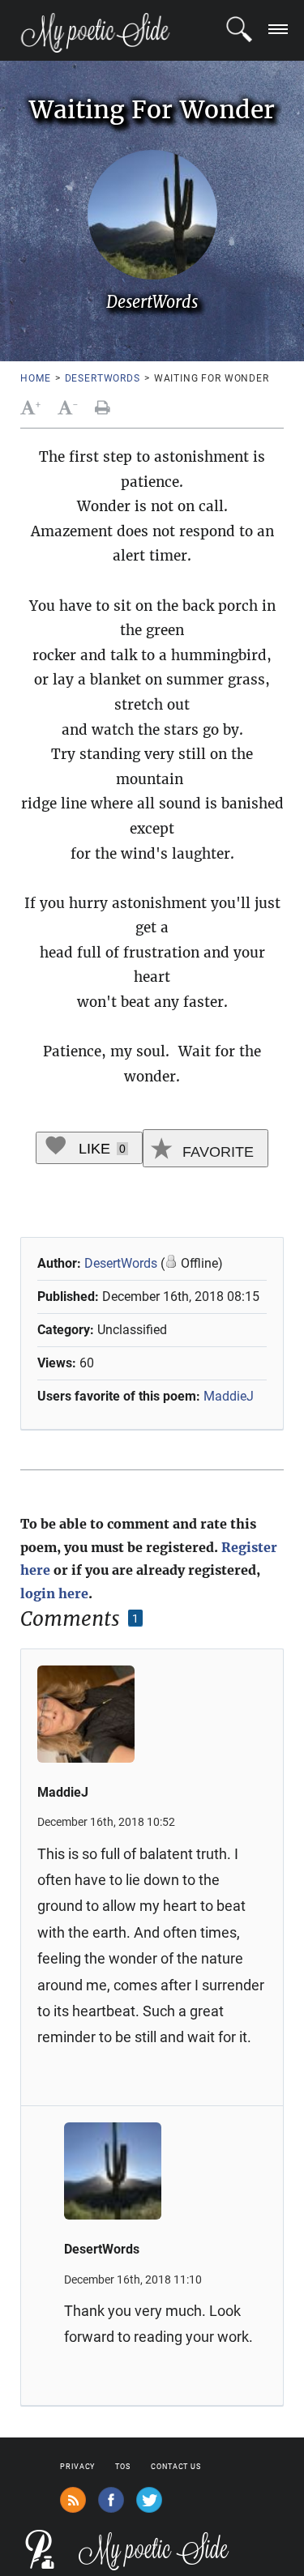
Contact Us (176, 2467)
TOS (123, 2467)
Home (35, 378)
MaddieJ (229, 1396)
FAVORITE (216, 1152)
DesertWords (103, 378)
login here (54, 1593)
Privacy (77, 2467)
